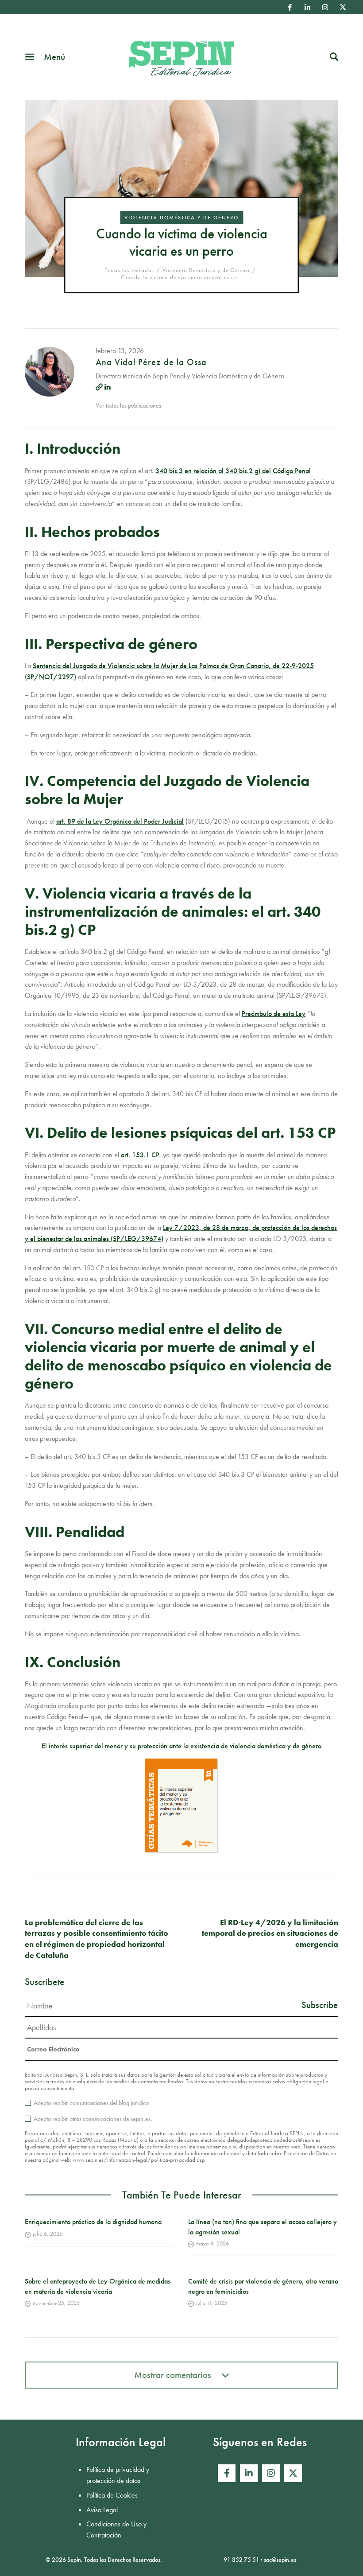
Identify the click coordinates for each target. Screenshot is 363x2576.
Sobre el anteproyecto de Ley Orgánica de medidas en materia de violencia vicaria (98, 2286)
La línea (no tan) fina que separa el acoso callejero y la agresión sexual (263, 2227)
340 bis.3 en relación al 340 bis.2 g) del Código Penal (233, 471)
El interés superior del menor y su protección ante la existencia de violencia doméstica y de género (181, 1746)
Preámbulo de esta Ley (274, 1014)
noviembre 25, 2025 (56, 2303)
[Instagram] (325, 7)
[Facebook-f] (290, 7)
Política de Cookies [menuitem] (112, 2495)
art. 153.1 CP (140, 1155)
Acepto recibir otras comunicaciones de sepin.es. (93, 2119)
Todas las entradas (129, 270)
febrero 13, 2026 (120, 351)
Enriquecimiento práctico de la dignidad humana (93, 2222)
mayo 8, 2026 (212, 2243)
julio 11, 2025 (212, 2303)
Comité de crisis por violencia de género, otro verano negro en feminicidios (263, 2286)
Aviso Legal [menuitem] (102, 2510)
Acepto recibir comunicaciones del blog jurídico (91, 2103)
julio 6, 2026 (48, 2234)
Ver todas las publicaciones (128, 405)
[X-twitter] (343, 7)
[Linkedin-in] (308, 7)
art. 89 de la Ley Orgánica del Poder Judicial (120, 821)
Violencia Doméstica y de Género (181, 218)
